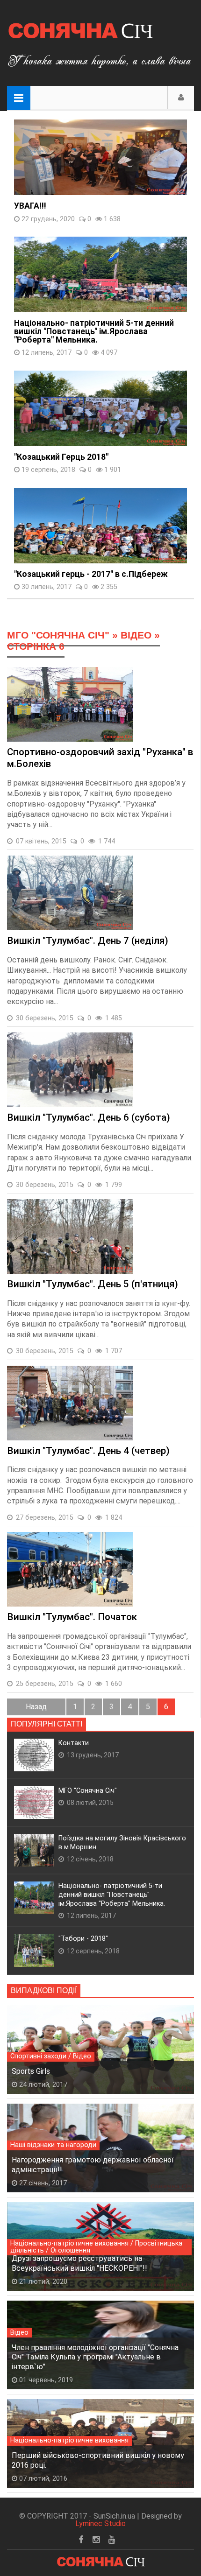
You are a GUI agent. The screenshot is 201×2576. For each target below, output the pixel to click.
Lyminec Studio (100, 2523)
